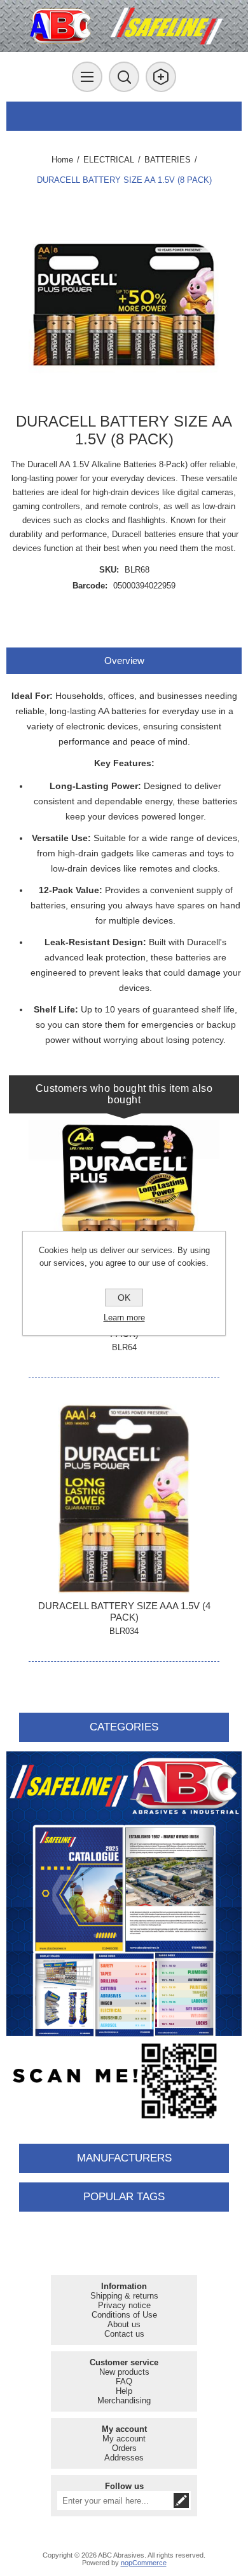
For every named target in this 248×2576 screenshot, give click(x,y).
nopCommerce (144, 2563)
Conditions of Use (124, 2315)
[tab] (124, 661)
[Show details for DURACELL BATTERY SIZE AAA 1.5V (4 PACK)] (124, 1499)
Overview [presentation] (124, 661)
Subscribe (181, 2500)
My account (124, 2439)
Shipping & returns (124, 2296)
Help (124, 2391)
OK (124, 1298)
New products (124, 2372)
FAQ (124, 2381)
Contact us (124, 2334)
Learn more (124, 1318)
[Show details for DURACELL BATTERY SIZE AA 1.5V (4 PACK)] (124, 1215)
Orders (124, 2448)
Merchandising (124, 2400)
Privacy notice (124, 2305)
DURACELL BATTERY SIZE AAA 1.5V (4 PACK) (124, 1611)
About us (124, 2324)
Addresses (124, 2458)
